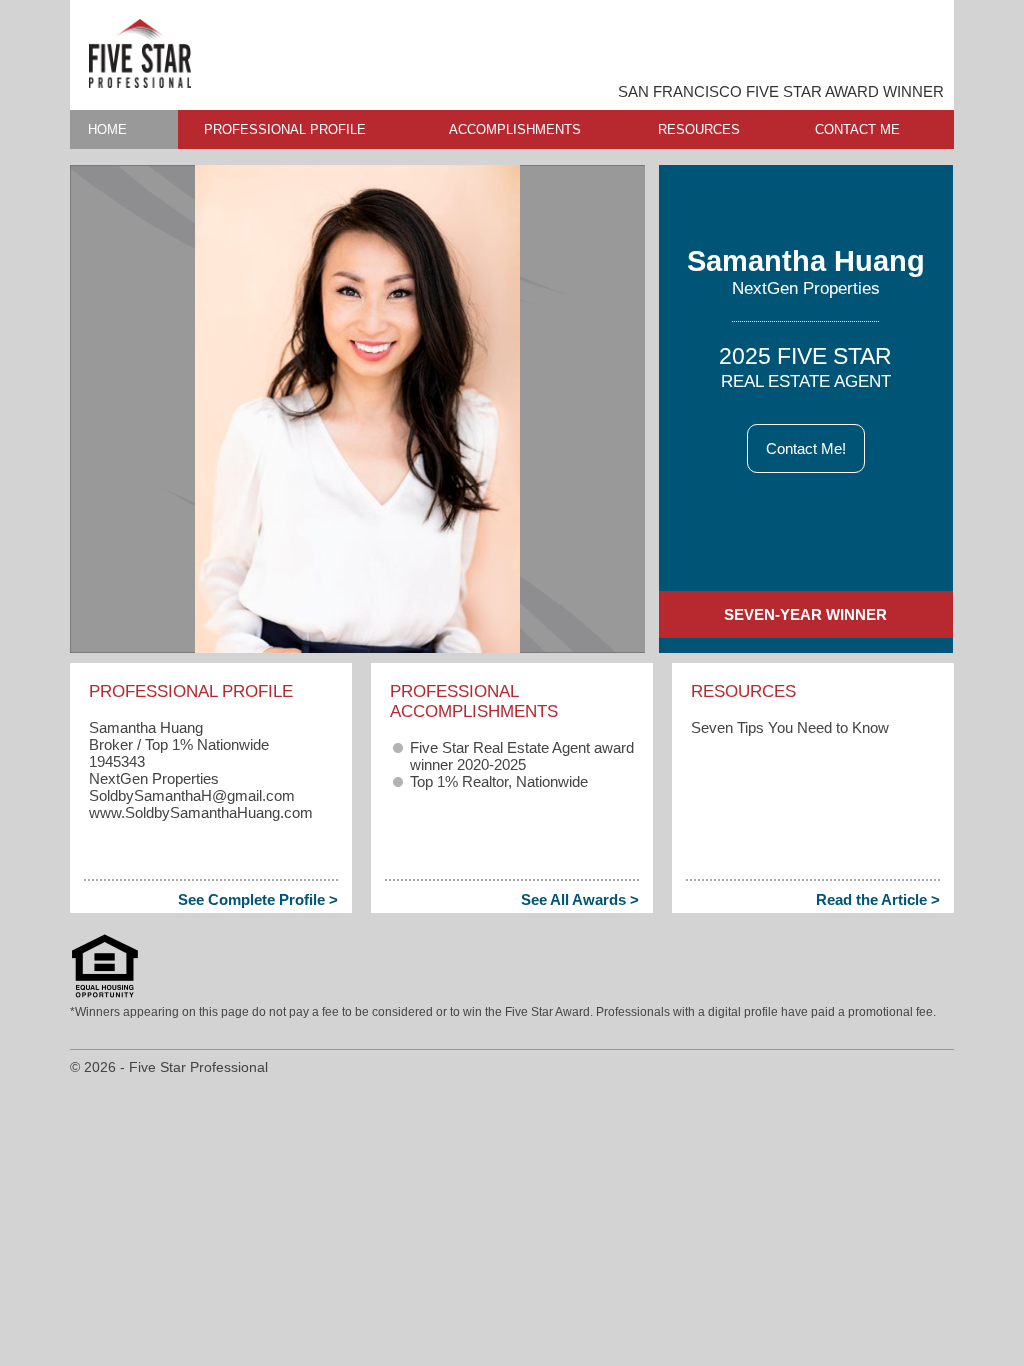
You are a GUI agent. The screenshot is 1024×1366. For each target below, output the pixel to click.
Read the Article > (878, 899)
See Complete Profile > (258, 899)
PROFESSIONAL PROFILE (285, 129)
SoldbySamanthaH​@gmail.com (192, 795)
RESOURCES (699, 129)
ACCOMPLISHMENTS (515, 129)
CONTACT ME (857, 129)
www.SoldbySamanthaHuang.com (201, 812)
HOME (107, 129)
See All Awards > (580, 899)
